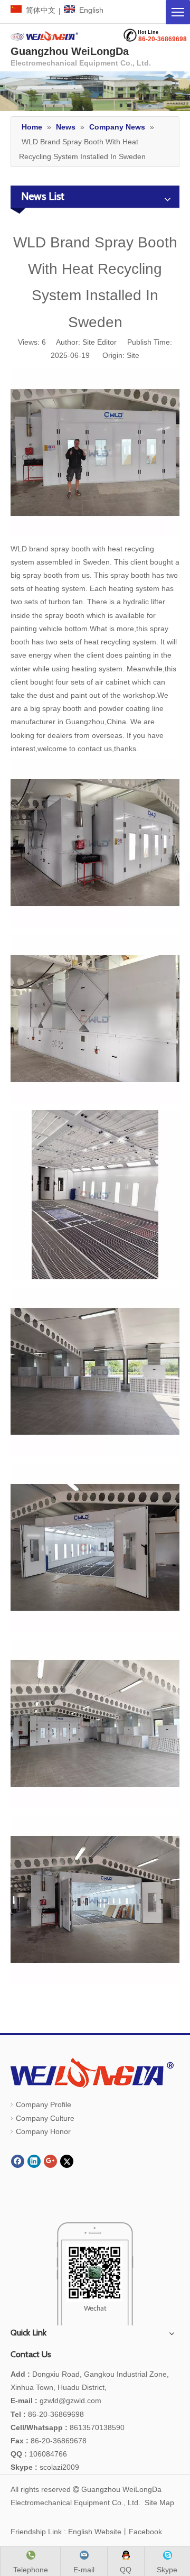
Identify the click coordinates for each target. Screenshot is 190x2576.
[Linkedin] (34, 2161)
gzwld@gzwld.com (70, 2400)
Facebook (145, 2532)
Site (133, 355)
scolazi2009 (45, 2467)
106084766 (39, 2454)
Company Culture (45, 2118)
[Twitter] (67, 2161)
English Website (95, 2532)
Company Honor (43, 2131)
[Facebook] (18, 2161)
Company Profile (44, 2104)
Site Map (159, 2503)
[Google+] (50, 2161)
